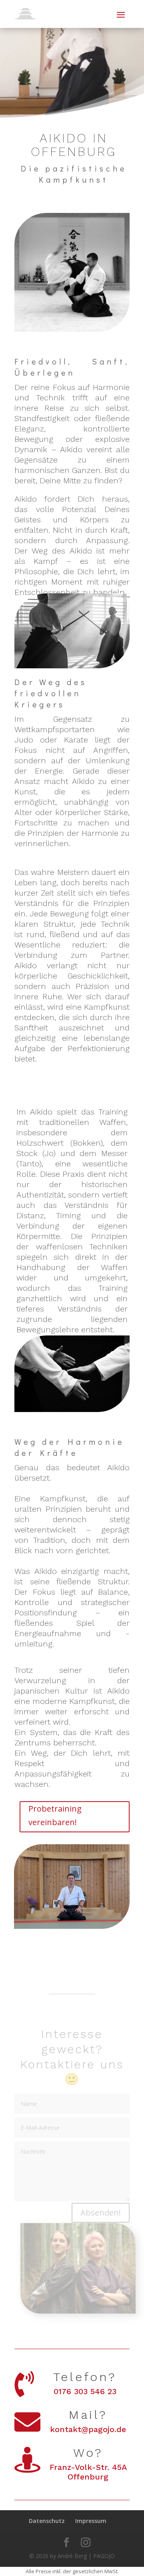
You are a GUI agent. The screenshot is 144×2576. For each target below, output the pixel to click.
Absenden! (101, 2213)
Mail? (88, 2415)
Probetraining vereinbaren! (55, 1815)
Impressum (91, 2521)
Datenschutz (47, 2521)
